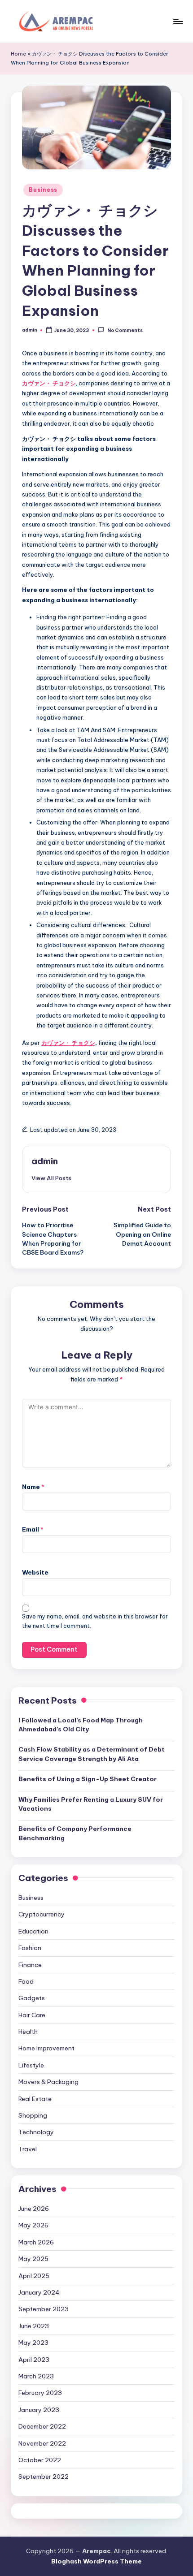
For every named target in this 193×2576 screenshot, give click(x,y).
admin (45, 1161)
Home (18, 54)
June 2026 (34, 2209)
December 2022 (42, 2426)
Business (43, 190)
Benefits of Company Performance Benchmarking (75, 1833)
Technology (36, 2132)
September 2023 (44, 2309)
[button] (51, 1178)
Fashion (30, 1948)
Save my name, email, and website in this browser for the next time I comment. (95, 1621)
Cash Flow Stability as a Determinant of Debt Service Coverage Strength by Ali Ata (92, 1754)
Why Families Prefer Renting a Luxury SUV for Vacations (91, 1804)
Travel (28, 2149)
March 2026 (36, 2242)
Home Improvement (46, 2048)
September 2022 (44, 2477)
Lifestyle (31, 2065)
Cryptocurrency (42, 1914)
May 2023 (33, 2343)
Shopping (33, 2115)
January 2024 (39, 2292)
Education (33, 1931)
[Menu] (178, 21)
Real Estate (35, 2099)
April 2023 (34, 2360)
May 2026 (33, 2225)
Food (26, 1981)
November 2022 (42, 2443)
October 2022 (40, 2460)
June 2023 (34, 2326)
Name (33, 1487)
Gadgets (32, 1998)
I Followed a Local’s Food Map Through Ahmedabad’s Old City (81, 1725)
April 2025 (34, 2276)
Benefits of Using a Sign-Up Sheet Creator (88, 1779)
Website (35, 1572)
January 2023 (39, 2410)
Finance (30, 1965)
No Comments (125, 330)
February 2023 (40, 2393)
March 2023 (36, 2376)
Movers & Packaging (48, 2082)
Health (28, 2032)
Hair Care (32, 2015)
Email (33, 1529)
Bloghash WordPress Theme (96, 2561)
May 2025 (33, 2259)
